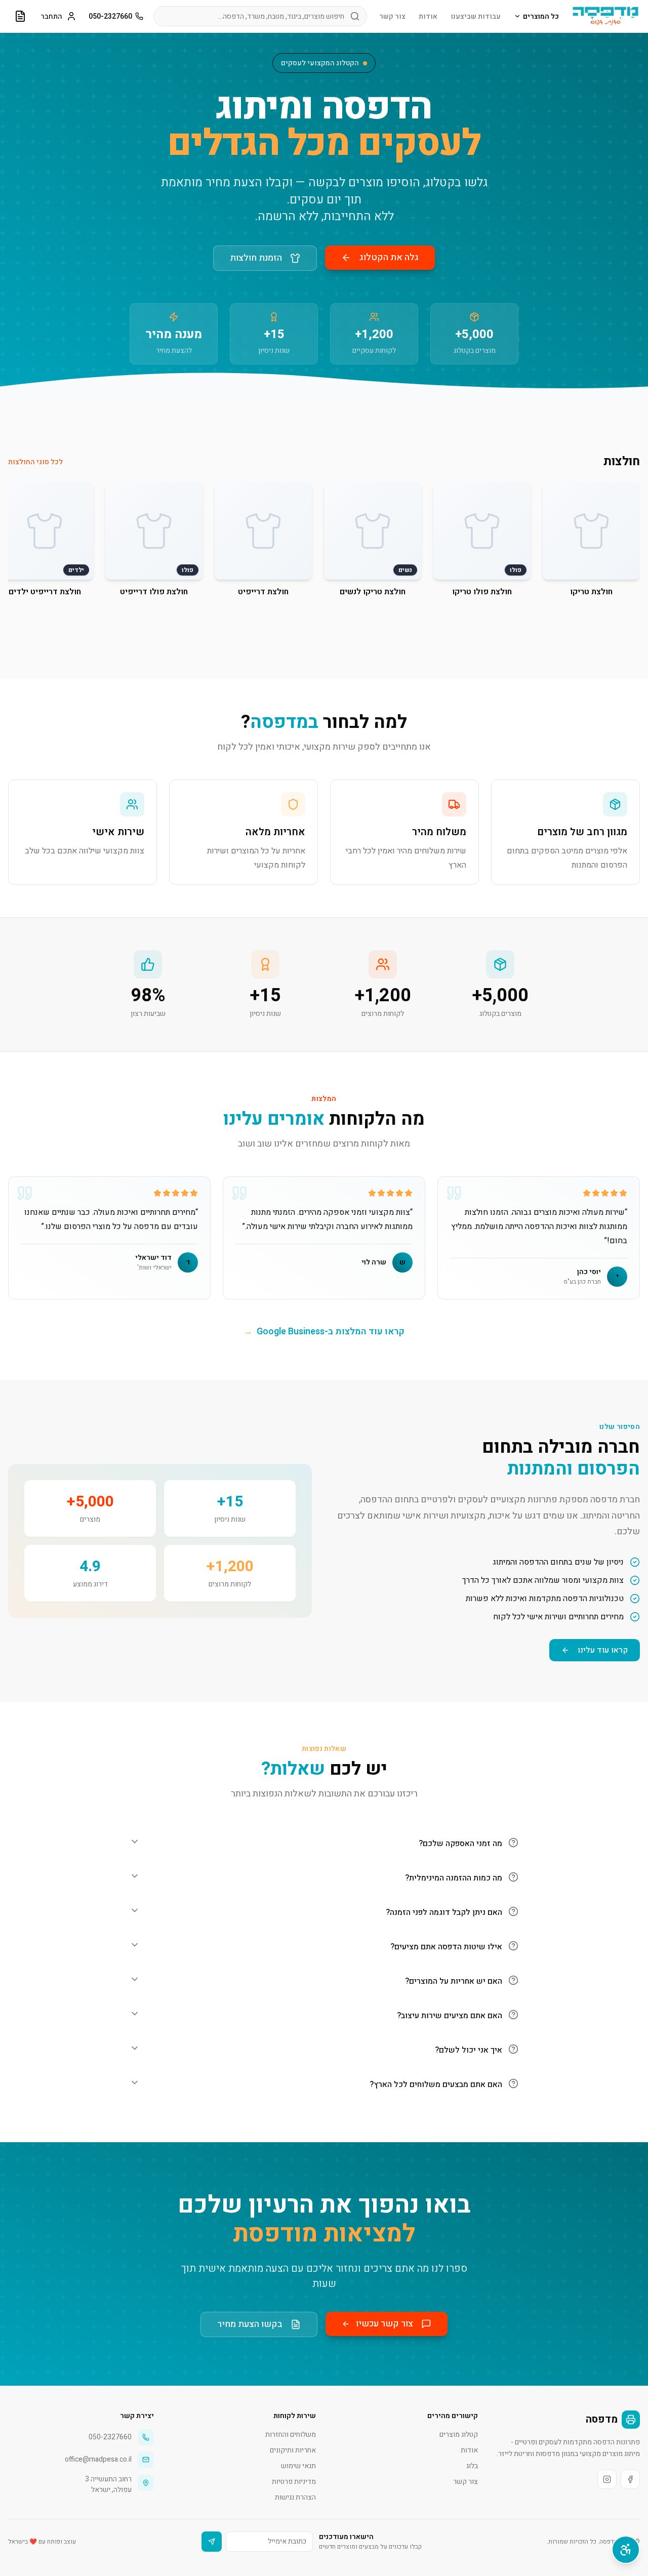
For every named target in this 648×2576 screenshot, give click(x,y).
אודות (428, 16)
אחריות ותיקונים (293, 2450)
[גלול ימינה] (636, 544)
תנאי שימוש (298, 2466)
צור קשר (392, 16)
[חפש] (355, 16)
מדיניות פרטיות (294, 2482)
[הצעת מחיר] (20, 16)
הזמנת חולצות (256, 258)
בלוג (472, 2466)
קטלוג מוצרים (459, 2435)
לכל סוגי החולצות (35, 462)
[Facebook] (630, 2479)
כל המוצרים (541, 16)
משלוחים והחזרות (291, 2435)
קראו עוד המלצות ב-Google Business (324, 1332)
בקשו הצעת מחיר (250, 2324)
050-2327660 (110, 16)
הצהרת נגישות (295, 2497)
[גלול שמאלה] (12, 544)
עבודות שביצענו (476, 16)
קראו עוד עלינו (603, 1650)
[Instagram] (607, 2479)
